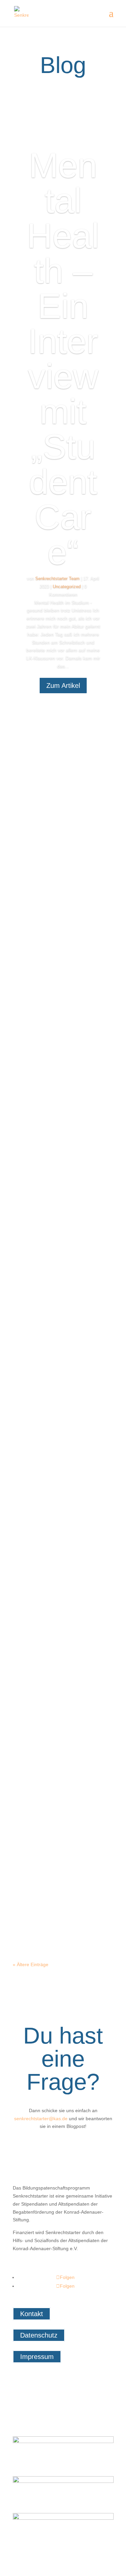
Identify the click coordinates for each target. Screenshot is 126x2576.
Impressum (37, 2357)
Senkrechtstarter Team (57, 579)
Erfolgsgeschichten (54, 1430)
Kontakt (32, 2314)
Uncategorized (67, 587)
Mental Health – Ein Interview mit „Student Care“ (63, 359)
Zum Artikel (63, 686)
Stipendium (46, 1630)
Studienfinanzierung (55, 1233)
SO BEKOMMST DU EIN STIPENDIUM (62, 1194)
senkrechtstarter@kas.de (41, 2119)
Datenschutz (39, 2335)
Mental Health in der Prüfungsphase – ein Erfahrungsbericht (62, 1013)
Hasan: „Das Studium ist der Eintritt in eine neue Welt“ (58, 1384)
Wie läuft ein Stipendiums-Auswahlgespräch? (63, 1590)
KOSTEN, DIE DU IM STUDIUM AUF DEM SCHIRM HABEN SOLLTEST (63, 1810)
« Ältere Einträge (31, 1964)
